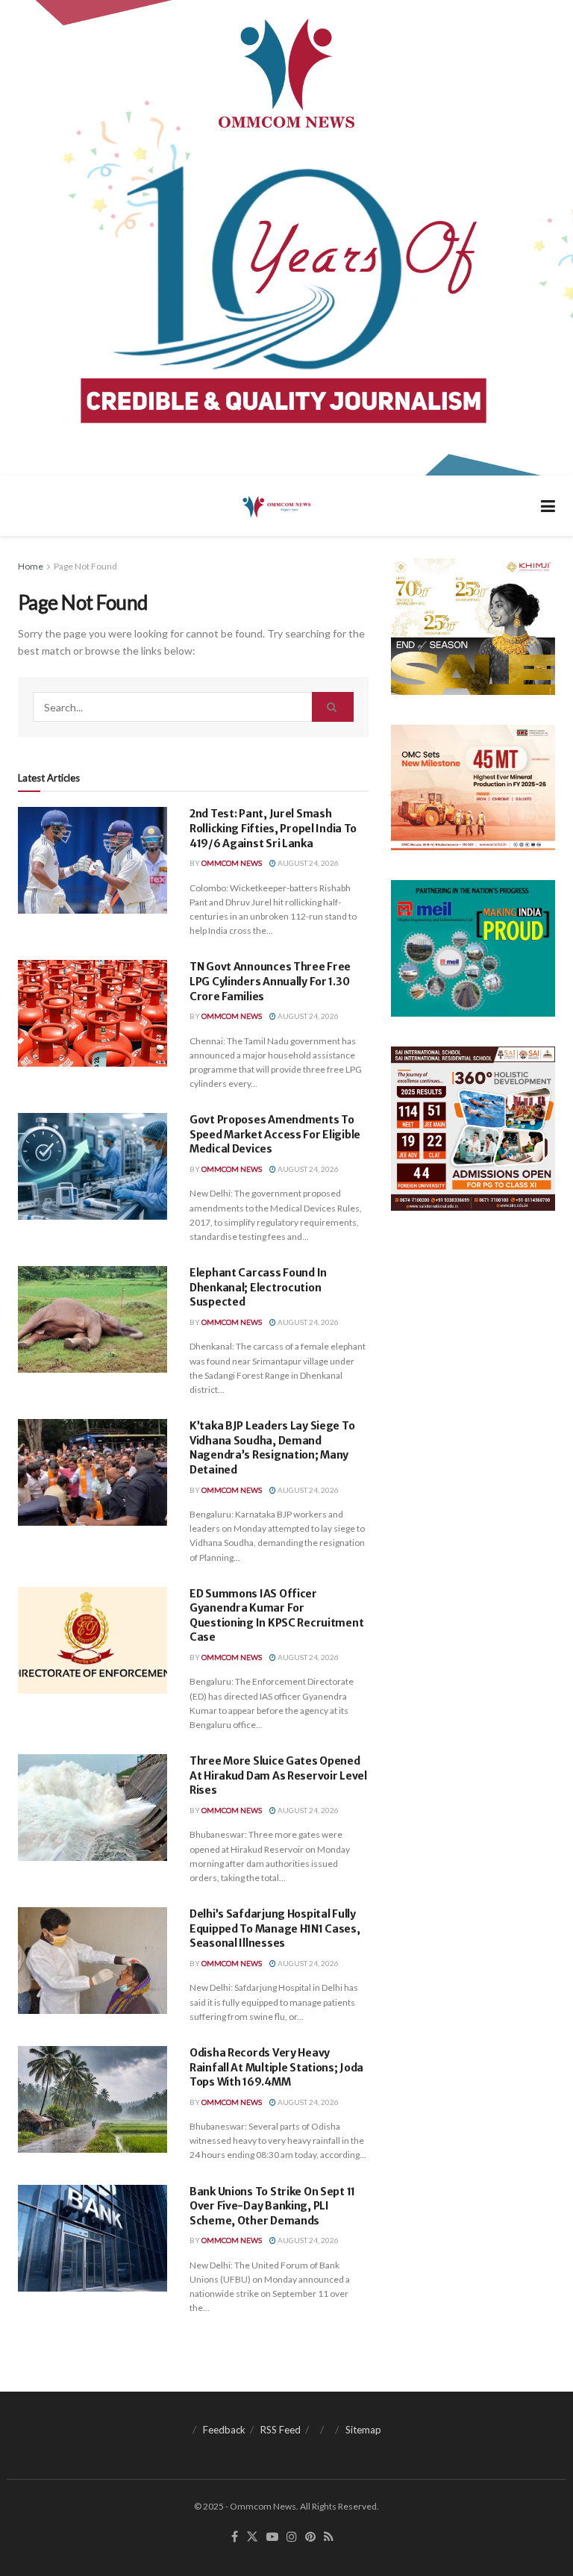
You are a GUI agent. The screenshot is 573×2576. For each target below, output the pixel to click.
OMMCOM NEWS (232, 863)
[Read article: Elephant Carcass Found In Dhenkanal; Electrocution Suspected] (93, 1319)
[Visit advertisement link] (286, 238)
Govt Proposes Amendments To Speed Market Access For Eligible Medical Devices (275, 1134)
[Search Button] (333, 707)
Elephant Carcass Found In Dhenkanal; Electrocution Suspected (258, 1287)
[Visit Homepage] (276, 506)
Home (31, 566)
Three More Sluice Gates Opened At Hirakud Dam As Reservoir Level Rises (278, 1775)
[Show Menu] (548, 506)
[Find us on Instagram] (292, 2537)
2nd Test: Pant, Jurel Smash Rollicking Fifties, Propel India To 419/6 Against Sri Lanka (273, 828)
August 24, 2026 (307, 863)
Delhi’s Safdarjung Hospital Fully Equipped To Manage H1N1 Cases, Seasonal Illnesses (275, 1928)
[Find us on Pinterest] (310, 2537)
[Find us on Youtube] (272, 2537)
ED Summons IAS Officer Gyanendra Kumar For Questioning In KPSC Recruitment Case (276, 1616)
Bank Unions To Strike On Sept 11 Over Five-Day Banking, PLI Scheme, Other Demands (272, 2206)
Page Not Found (85, 566)
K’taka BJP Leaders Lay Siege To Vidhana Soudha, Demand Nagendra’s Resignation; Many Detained (272, 1448)
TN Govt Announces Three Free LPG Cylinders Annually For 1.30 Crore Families (270, 981)
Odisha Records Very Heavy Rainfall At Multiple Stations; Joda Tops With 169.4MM (276, 2067)
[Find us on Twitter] (252, 2537)
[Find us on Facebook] (235, 2537)
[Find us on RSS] (329, 2537)
